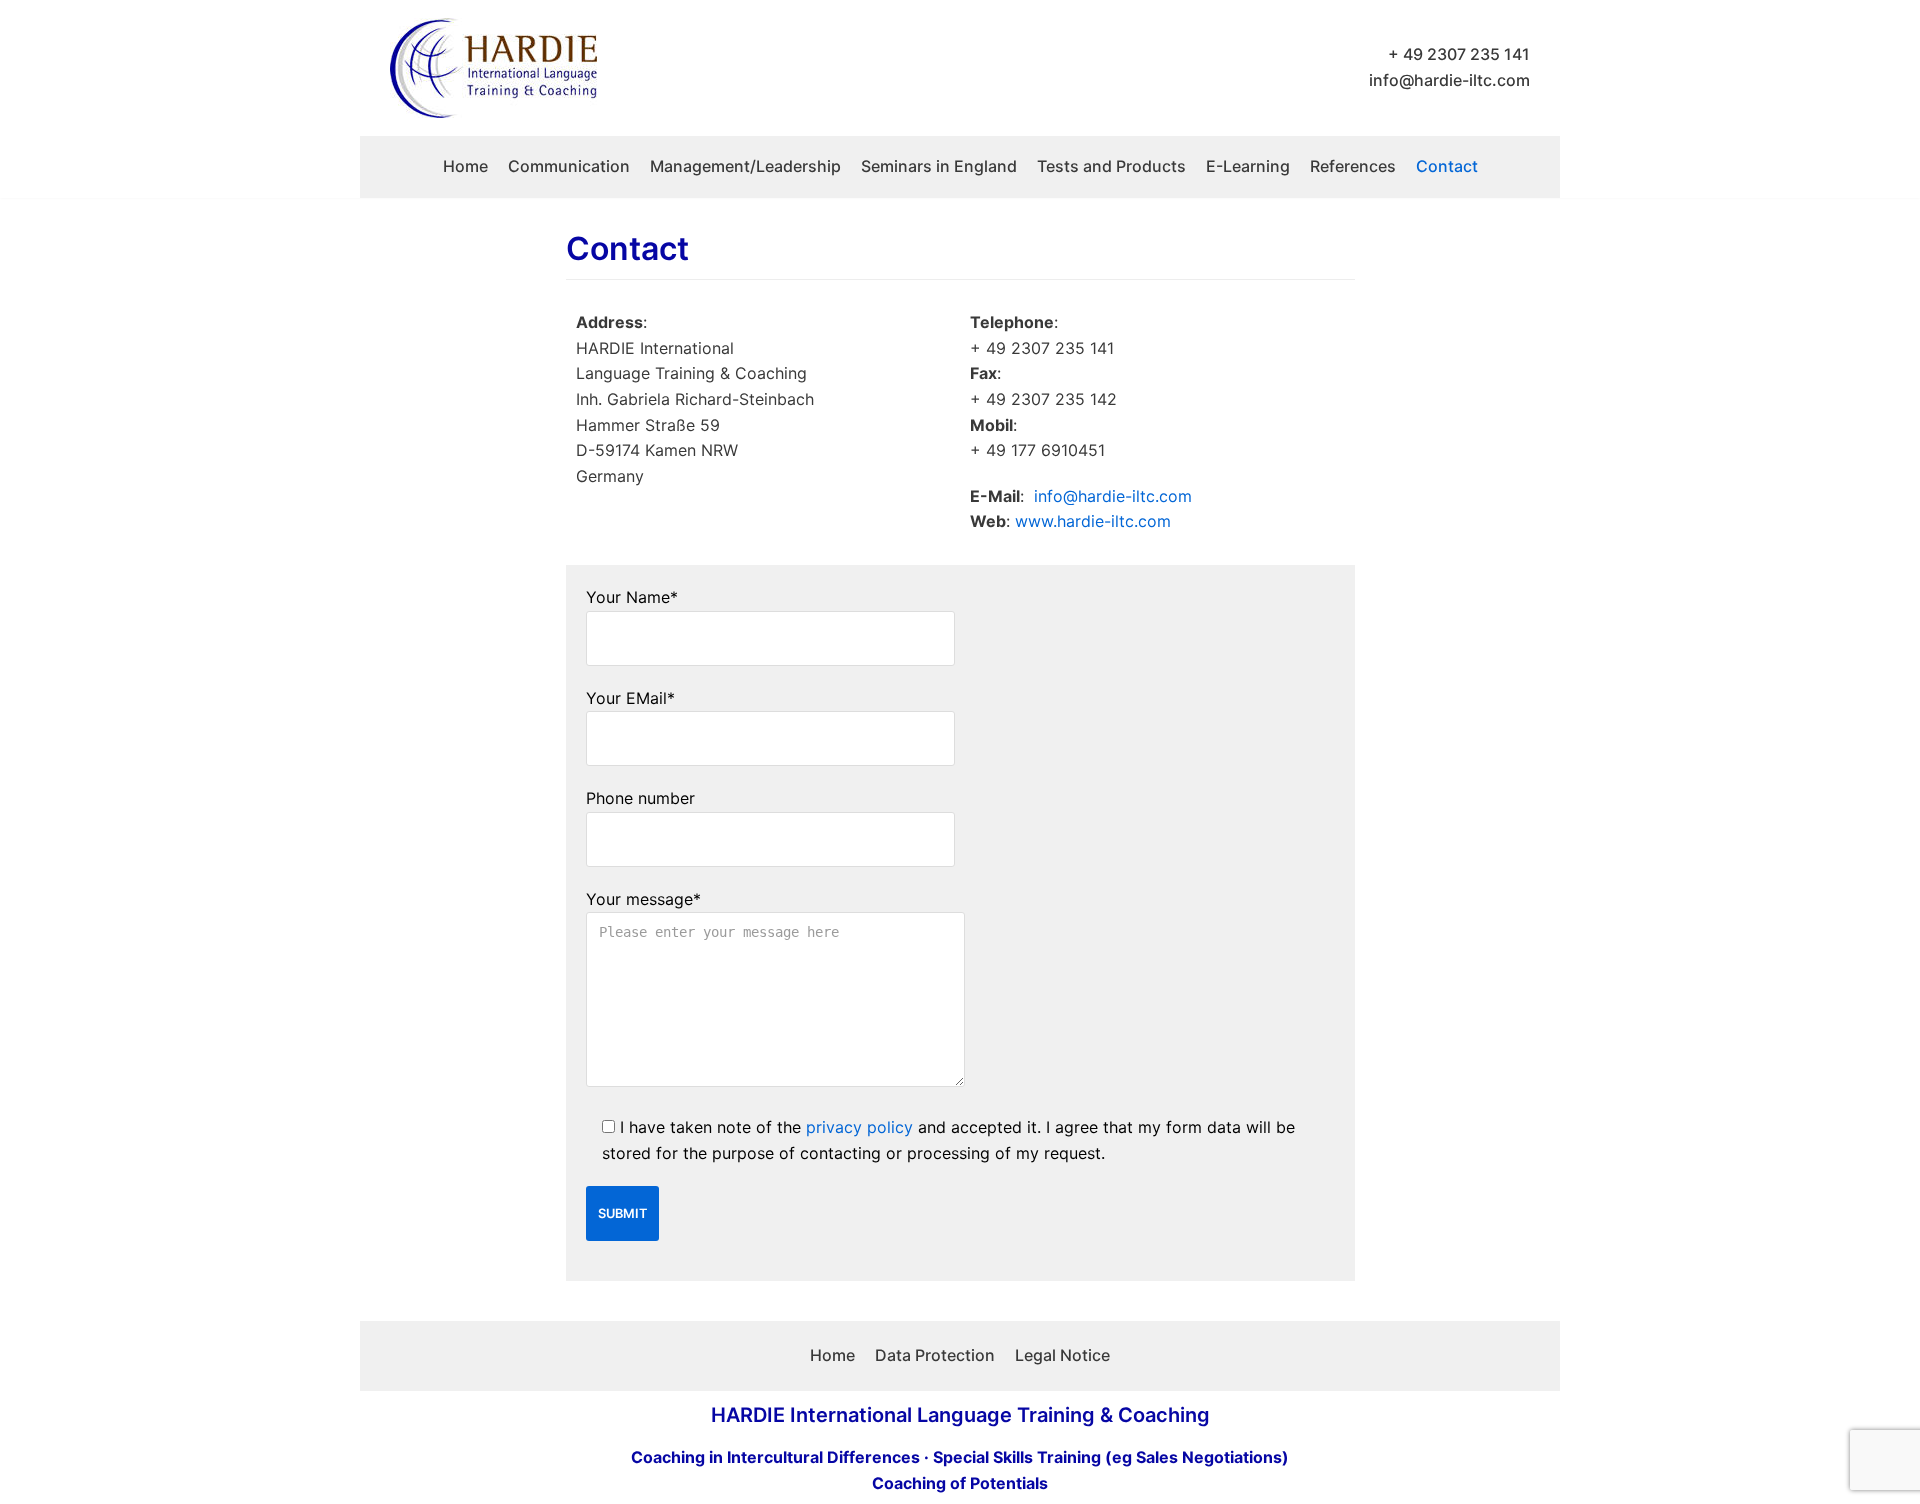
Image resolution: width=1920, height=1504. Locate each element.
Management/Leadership (745, 166)
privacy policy (859, 1127)
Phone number (640, 798)
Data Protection (935, 1355)
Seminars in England (939, 166)
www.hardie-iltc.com (1093, 521)
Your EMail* (630, 698)
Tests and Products (1111, 166)
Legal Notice (1062, 1355)
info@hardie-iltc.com (1449, 80)
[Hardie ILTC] (493, 68)
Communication (569, 166)
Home (465, 166)
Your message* (643, 899)
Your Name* (632, 597)
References (1353, 166)
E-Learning (1248, 166)
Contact (1447, 166)
